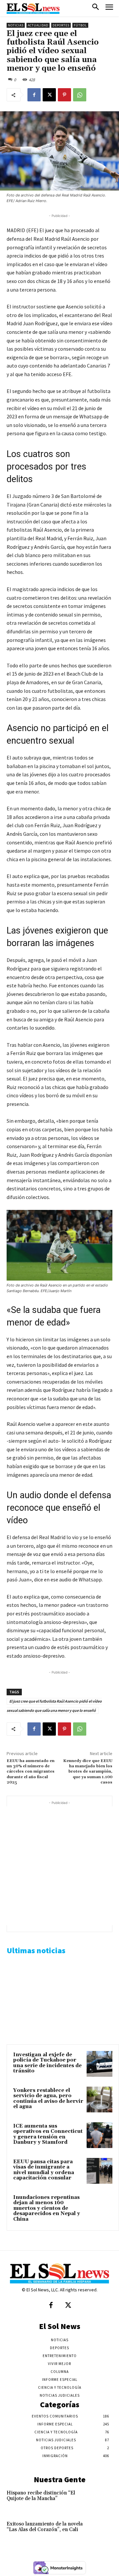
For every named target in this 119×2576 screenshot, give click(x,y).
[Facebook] (34, 95)
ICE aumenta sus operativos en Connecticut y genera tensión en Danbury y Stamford (48, 2134)
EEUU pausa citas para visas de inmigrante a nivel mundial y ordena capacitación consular (44, 2170)
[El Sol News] (33, 9)
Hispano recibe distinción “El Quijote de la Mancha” (41, 2496)
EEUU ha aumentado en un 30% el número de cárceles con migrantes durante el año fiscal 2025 (31, 1772)
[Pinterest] (64, 95)
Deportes (61, 25)
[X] (49, 95)
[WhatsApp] (80, 95)
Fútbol (80, 25)
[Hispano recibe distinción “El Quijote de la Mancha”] (102, 2500)
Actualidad (38, 25)
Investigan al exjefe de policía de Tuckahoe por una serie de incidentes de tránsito (47, 2063)
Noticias (16, 25)
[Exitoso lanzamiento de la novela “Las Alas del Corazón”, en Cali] (102, 2531)
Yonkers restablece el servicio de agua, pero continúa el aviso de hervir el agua (48, 2099)
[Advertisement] (59, 1866)
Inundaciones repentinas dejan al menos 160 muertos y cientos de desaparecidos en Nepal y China (47, 2208)
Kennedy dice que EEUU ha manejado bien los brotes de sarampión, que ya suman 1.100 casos (88, 1772)
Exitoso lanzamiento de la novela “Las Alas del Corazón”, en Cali (45, 2527)
